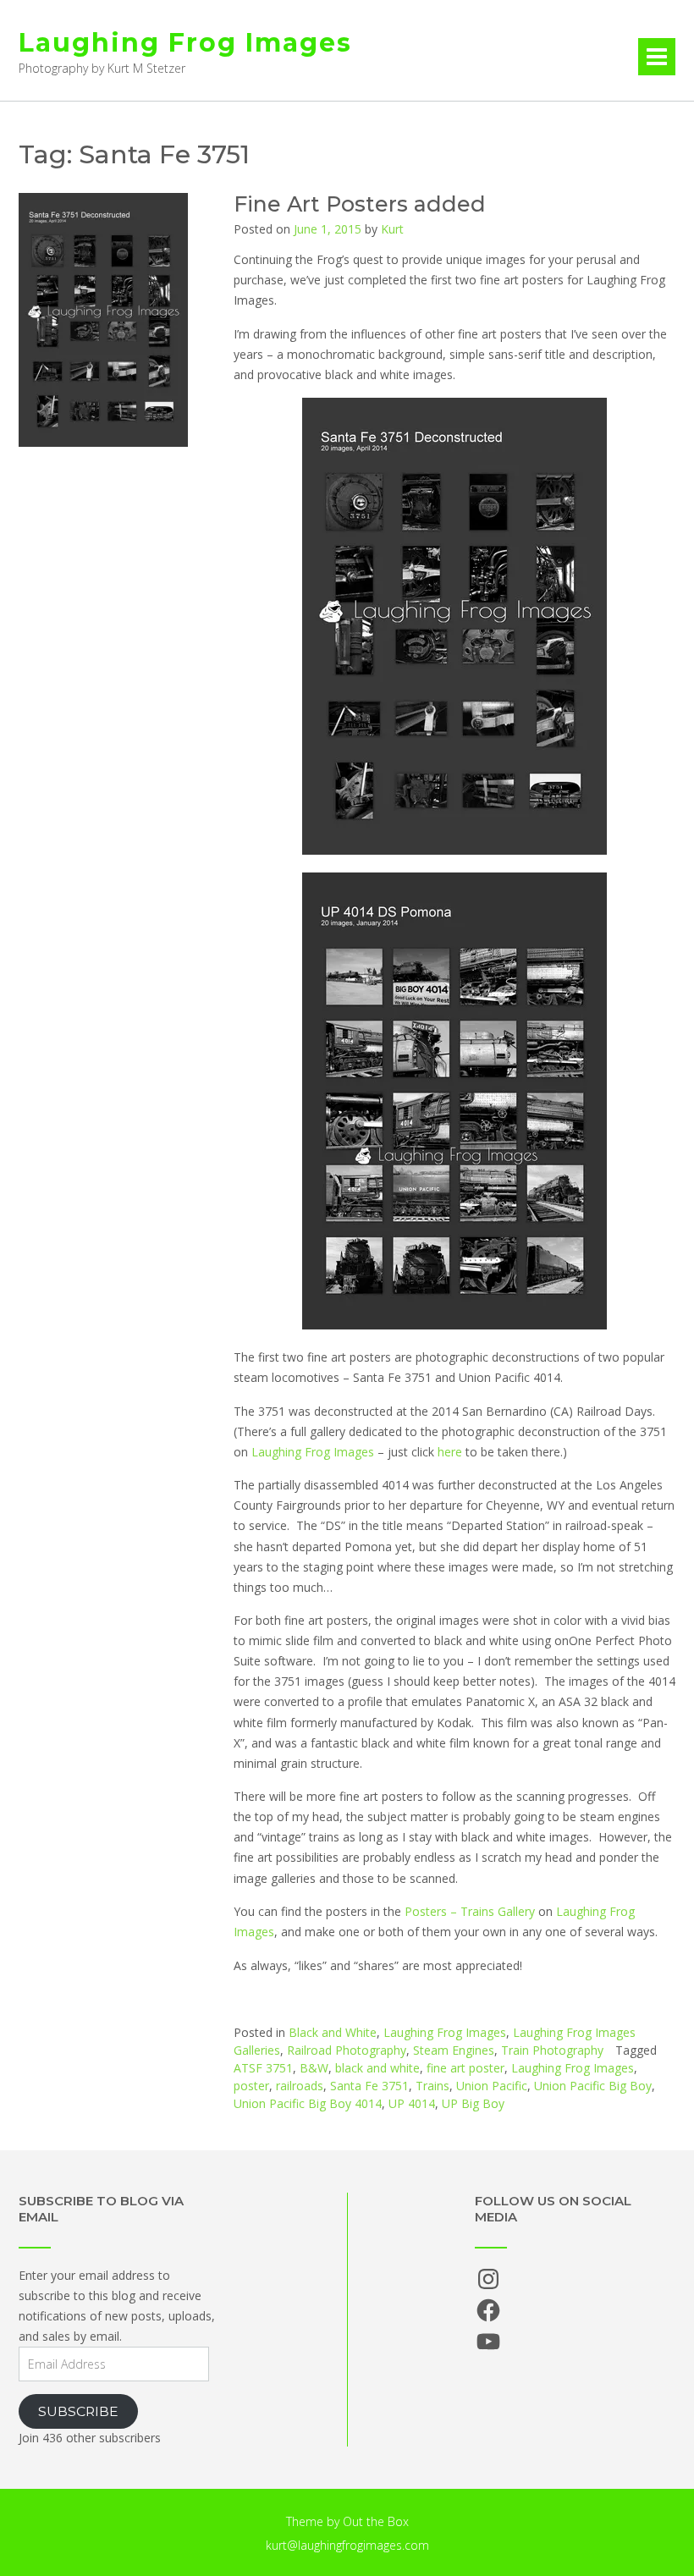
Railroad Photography (347, 2050)
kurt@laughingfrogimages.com (347, 2545)
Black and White (333, 2032)
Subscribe (78, 2411)
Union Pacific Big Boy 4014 (308, 2103)
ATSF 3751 (263, 2068)
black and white (377, 2068)
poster (251, 2086)
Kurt (392, 229)
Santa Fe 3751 (369, 2086)
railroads (300, 2086)
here (450, 1452)
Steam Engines (454, 2050)
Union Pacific (492, 2086)
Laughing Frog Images (185, 43)
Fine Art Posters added (360, 204)
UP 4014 (412, 2103)
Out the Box (376, 2521)
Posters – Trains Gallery (470, 1911)
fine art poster (465, 2068)
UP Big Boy (473, 2103)
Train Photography (552, 2050)
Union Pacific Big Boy (593, 2086)
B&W (314, 2068)
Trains (432, 2086)
